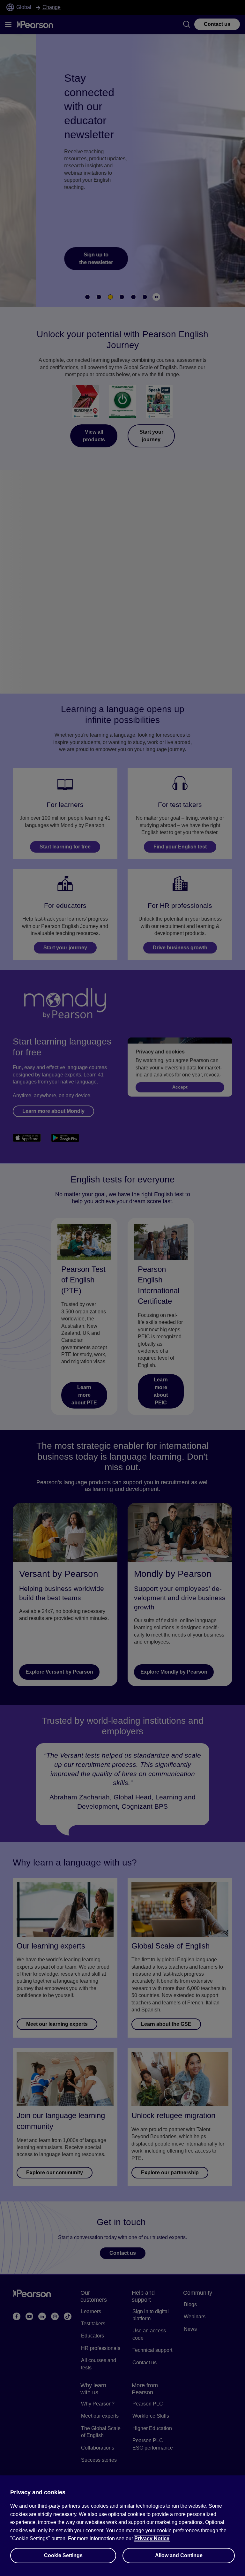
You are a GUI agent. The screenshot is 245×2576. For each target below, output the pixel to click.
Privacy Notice (152, 2538)
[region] (122, 2526)
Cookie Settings (63, 2555)
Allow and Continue (179, 2555)
